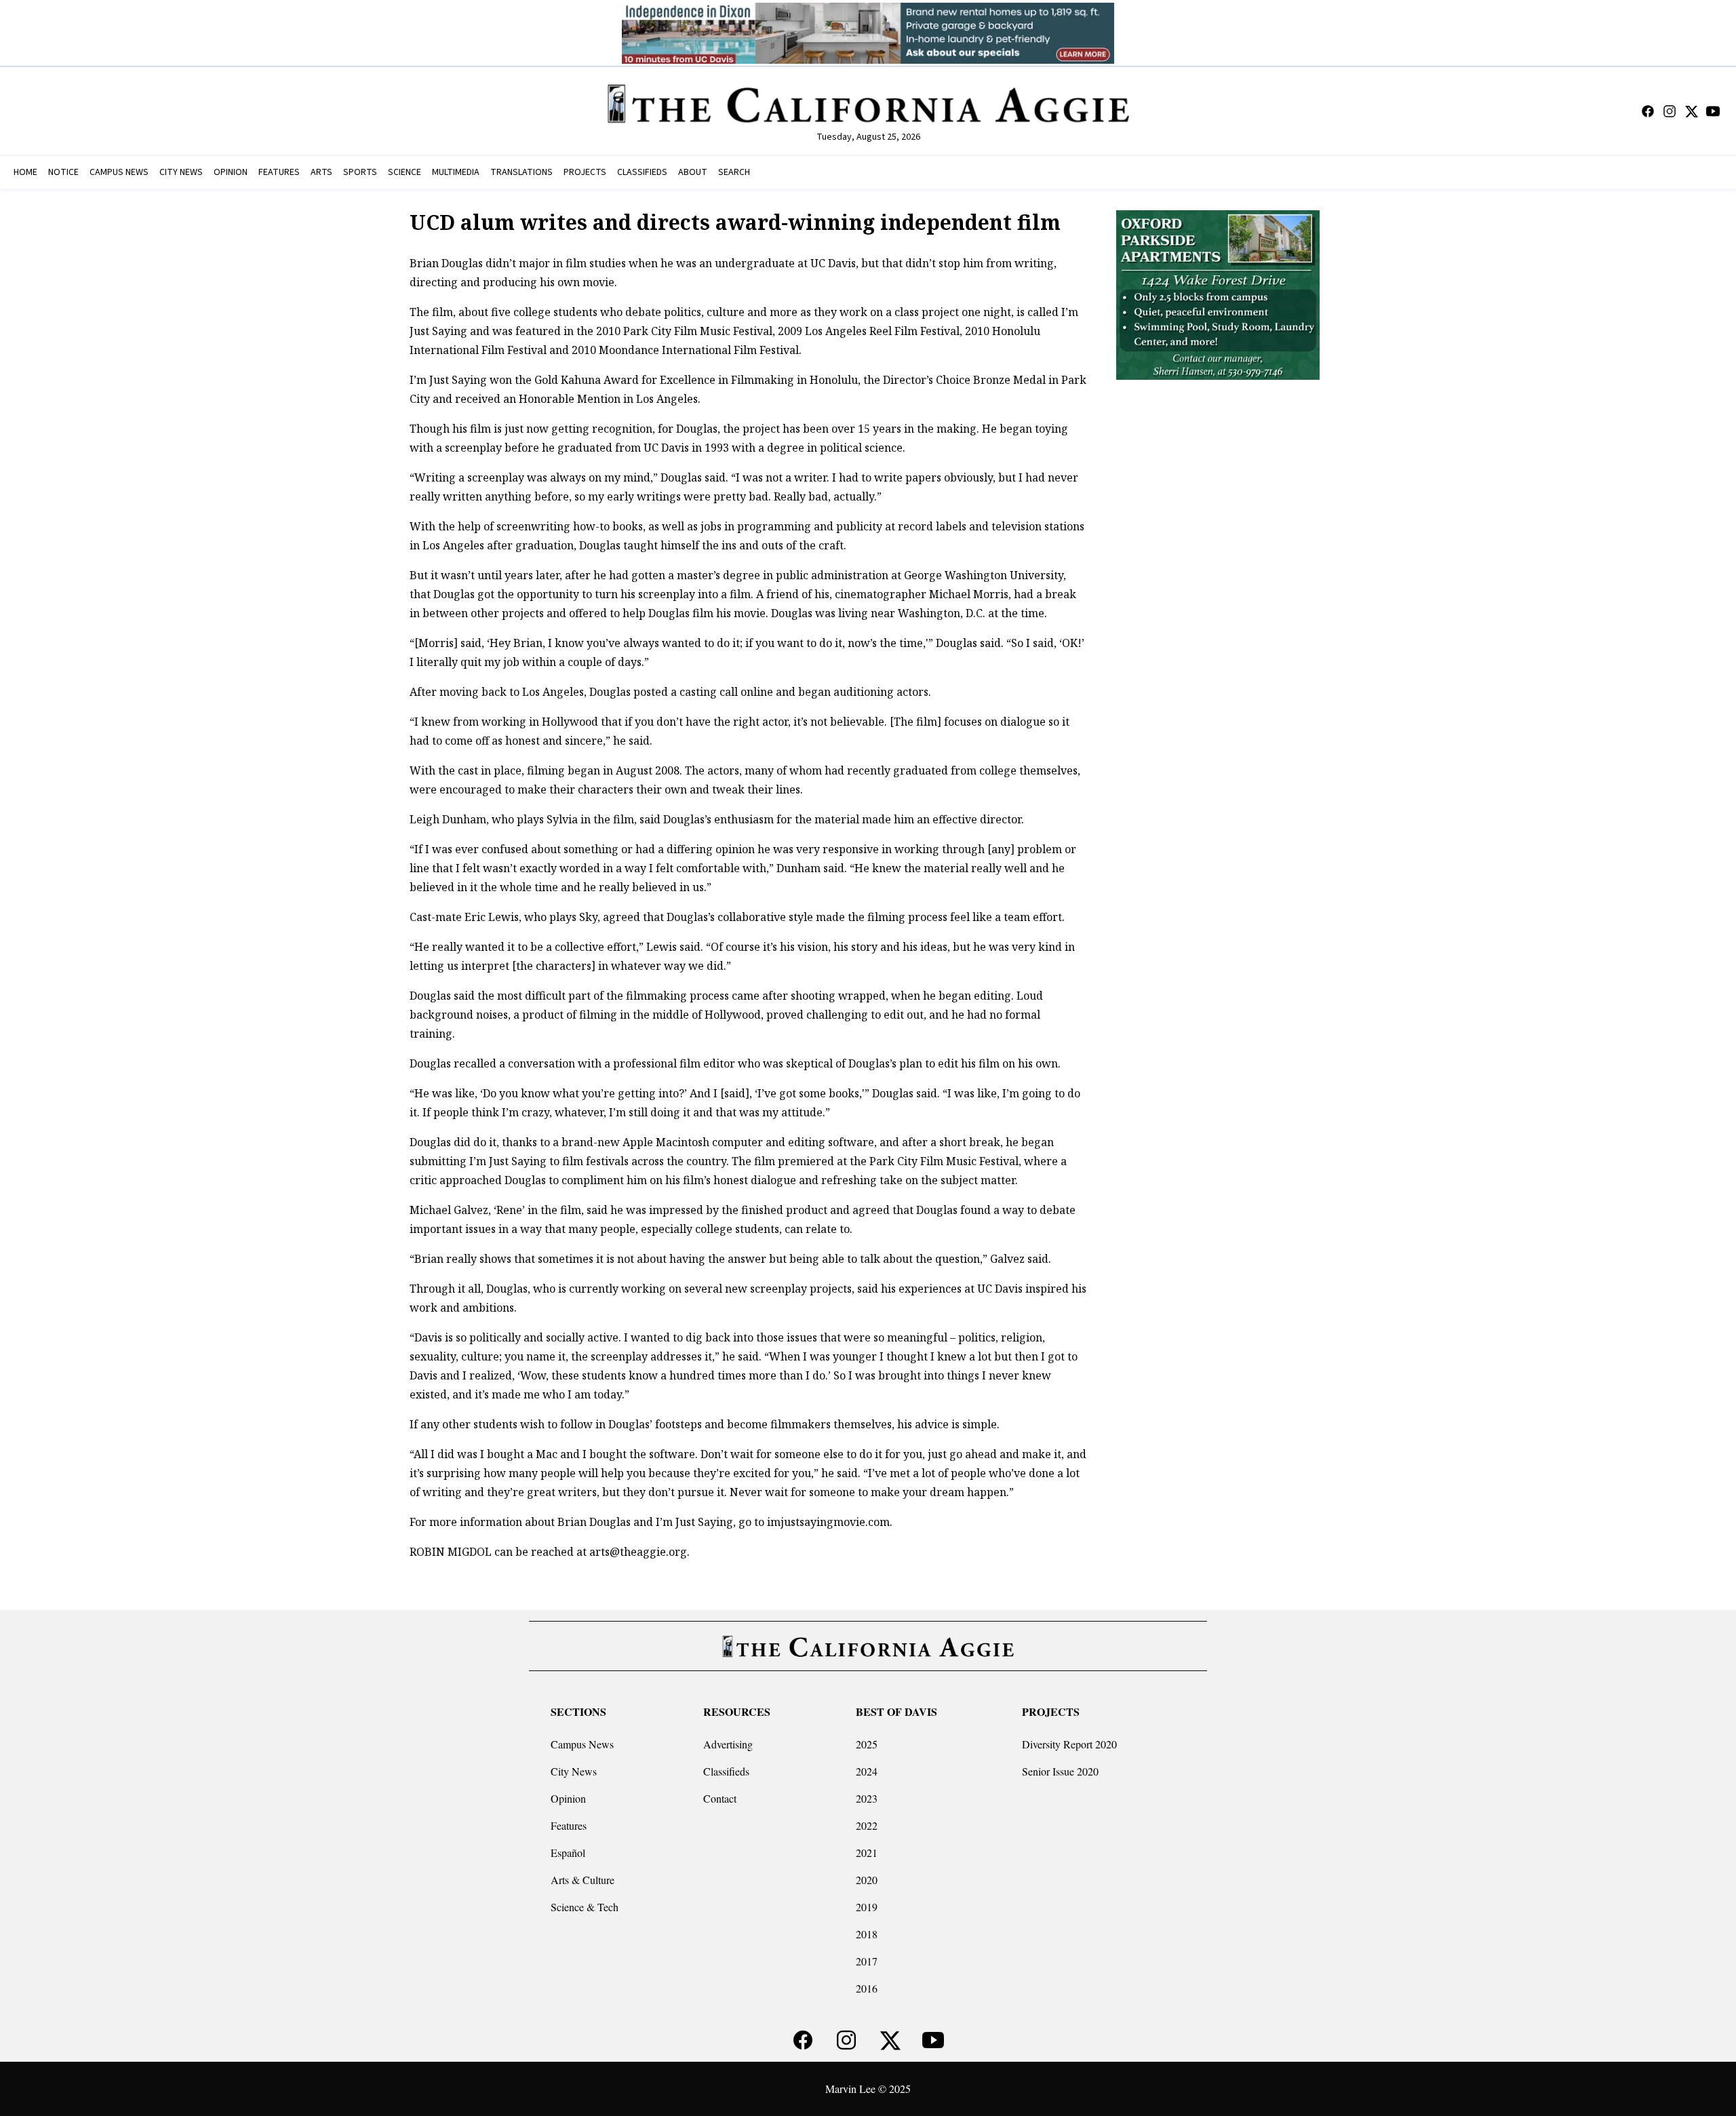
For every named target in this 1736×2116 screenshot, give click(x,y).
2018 (867, 1934)
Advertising (728, 1744)
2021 (867, 1853)
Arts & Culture (583, 1880)
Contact (720, 1798)
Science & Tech (585, 1907)
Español (568, 1853)
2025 (867, 1744)
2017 (867, 1961)
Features (569, 1825)
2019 (867, 1907)
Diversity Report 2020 (1069, 1744)
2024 (867, 1771)
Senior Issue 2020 (1060, 1771)
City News (574, 1771)
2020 (867, 1880)
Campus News (582, 1744)
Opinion (568, 1798)
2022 (867, 1825)
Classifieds (726, 1771)
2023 (867, 1798)
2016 (867, 1988)
